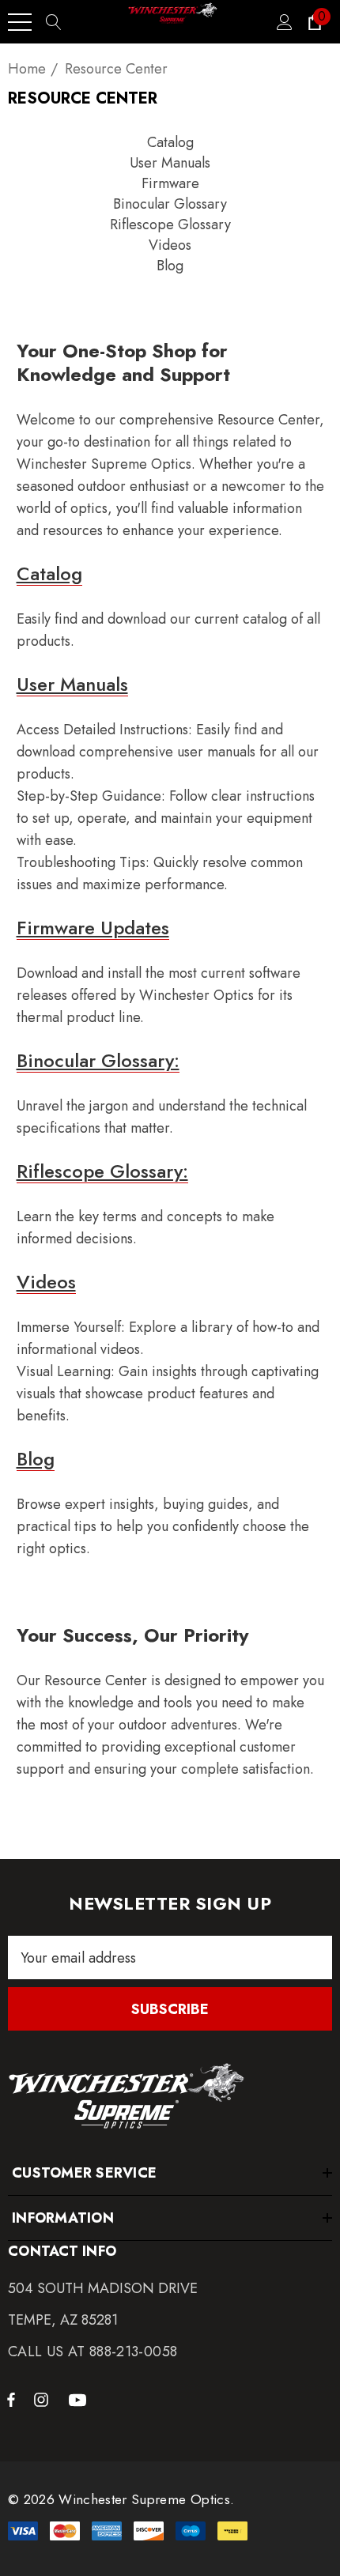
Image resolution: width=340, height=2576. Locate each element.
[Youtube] (80, 2399)
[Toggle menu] (20, 22)
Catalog (170, 142)
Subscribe (170, 2009)
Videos (170, 245)
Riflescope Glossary (170, 224)
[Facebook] (11, 2399)
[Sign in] (283, 22)
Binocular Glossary (170, 204)
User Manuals (170, 163)
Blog (170, 266)
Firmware (170, 183)
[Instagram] (43, 2399)
